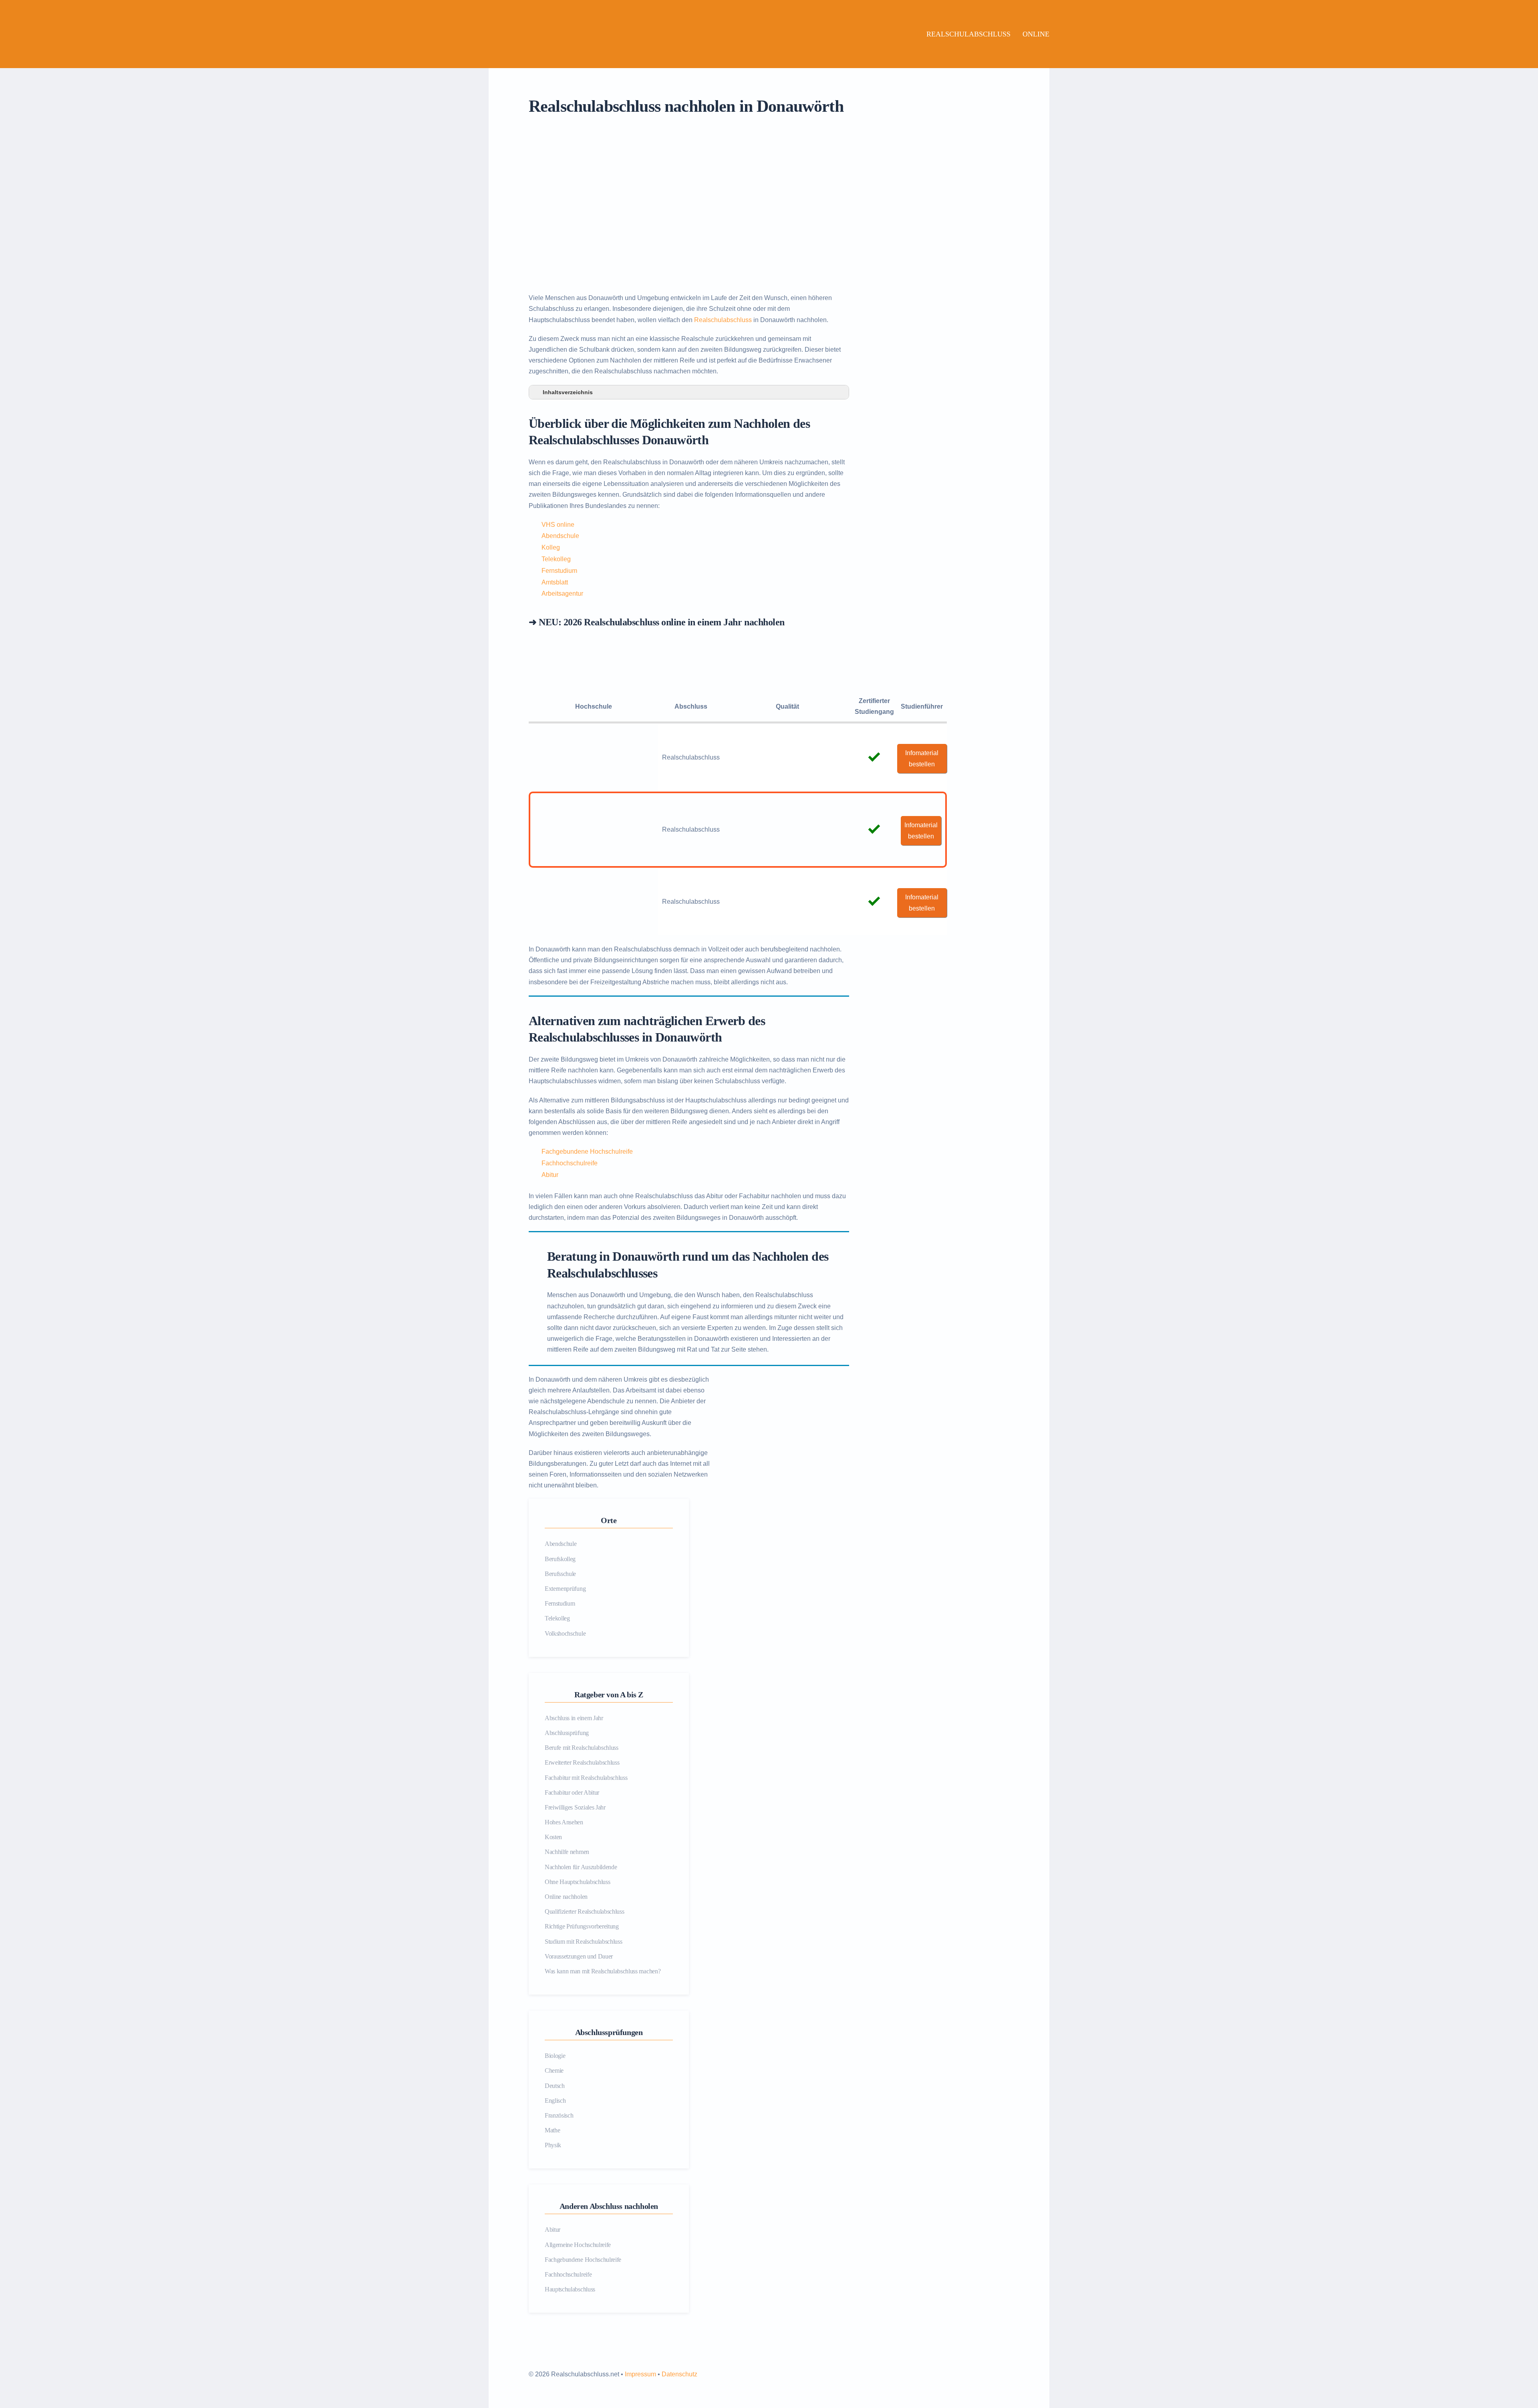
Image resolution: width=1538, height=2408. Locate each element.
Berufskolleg (560, 1559)
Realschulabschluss (968, 34)
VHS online (558, 525)
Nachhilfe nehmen (567, 1852)
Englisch (555, 2101)
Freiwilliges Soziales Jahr (575, 1807)
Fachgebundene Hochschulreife (587, 1152)
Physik (553, 2145)
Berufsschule (560, 1574)
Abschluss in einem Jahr (574, 1718)
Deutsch (555, 2086)
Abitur (550, 1175)
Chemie (554, 2070)
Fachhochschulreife (570, 1163)
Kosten (553, 1837)
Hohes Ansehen (564, 1822)
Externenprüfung (565, 1589)
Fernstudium (559, 571)
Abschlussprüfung (567, 1733)
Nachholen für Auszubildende (581, 1867)
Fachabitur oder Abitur (572, 1792)
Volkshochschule (565, 1633)
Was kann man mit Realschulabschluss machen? (603, 1971)
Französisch (559, 2115)
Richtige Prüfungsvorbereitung (582, 1926)
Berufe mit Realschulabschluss (582, 1748)
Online (1036, 34)
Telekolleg (556, 559)
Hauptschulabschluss (570, 2289)
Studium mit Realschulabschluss (583, 1942)
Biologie (555, 2056)
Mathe (552, 2130)
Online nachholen (566, 1897)
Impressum (640, 2374)
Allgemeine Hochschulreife (578, 2245)
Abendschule (560, 536)
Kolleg (551, 547)
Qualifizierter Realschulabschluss (584, 1911)
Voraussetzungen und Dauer (579, 1956)
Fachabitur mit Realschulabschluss (586, 1778)
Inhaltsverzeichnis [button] (568, 392)
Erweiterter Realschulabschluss (582, 1762)
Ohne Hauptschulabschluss (577, 1882)
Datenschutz (679, 2374)
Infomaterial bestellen (922, 758)
